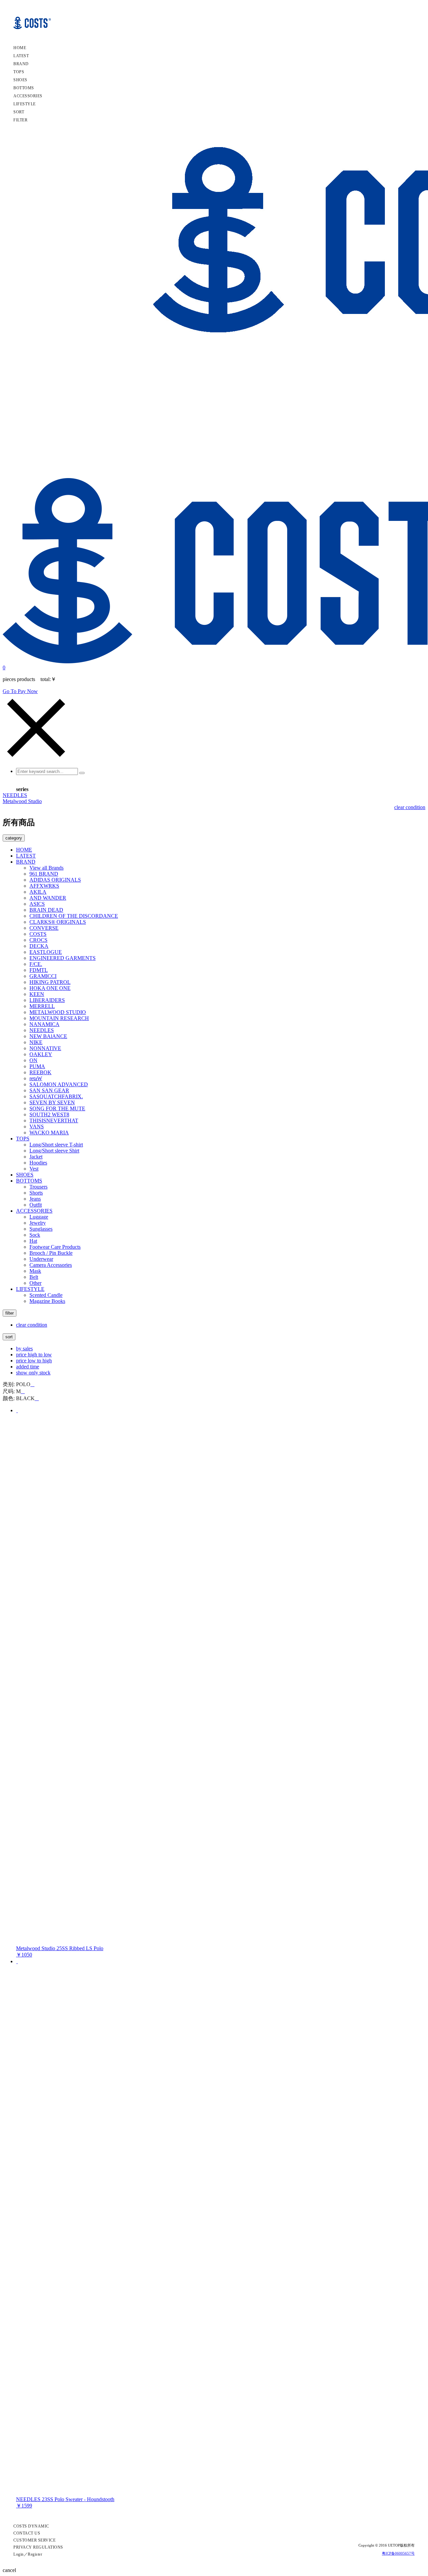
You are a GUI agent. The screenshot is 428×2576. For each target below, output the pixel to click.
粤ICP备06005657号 (398, 2553)
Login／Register (28, 2554)
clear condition (410, 807)
